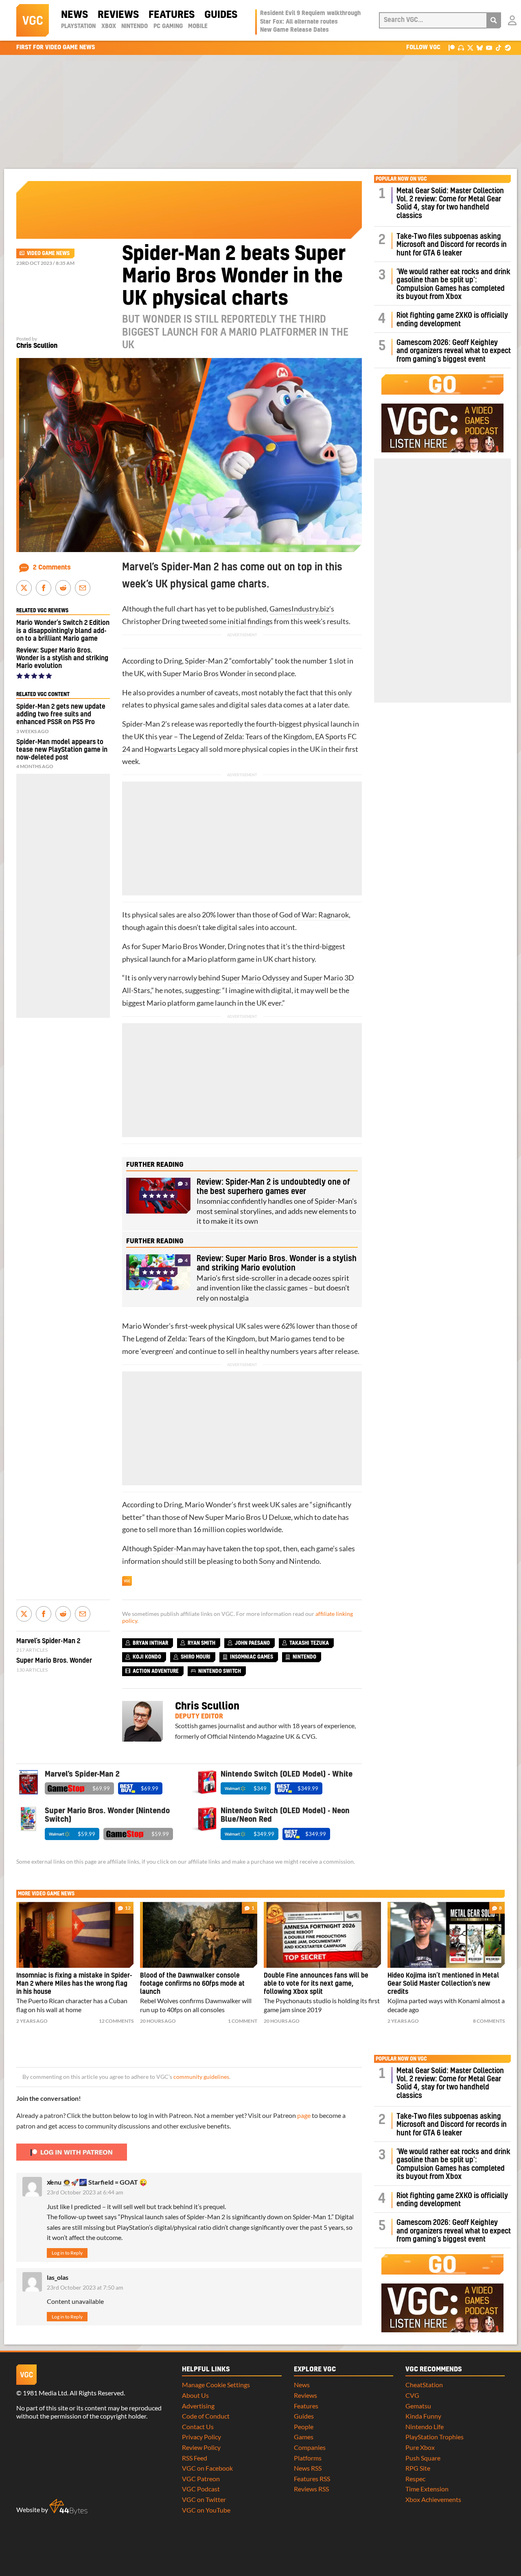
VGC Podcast (201, 2489)
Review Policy (201, 2447)
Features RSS (312, 2479)
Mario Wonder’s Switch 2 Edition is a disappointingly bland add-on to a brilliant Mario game (63, 631)
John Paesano (252, 1643)
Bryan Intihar (150, 1643)
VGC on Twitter (204, 2499)
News (74, 15)
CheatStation (424, 2385)
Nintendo (135, 26)
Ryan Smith (201, 1643)
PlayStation (78, 26)
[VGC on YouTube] (489, 47)
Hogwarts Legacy (172, 749)
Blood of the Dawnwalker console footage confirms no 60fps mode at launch (192, 1984)
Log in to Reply (67, 2253)
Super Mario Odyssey (255, 978)
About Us (195, 2395)
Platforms (308, 2458)
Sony (267, 1561)
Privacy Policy (201, 2437)
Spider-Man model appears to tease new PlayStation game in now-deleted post (62, 750)
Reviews (118, 15)
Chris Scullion (37, 346)
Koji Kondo (147, 1657)
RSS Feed (195, 2458)
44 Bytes (68, 2507)
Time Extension (427, 2489)
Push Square (423, 2458)
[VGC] (33, 20)
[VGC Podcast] (461, 47)
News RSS (308, 2468)
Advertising (198, 2406)
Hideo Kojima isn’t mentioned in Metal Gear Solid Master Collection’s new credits (443, 1984)
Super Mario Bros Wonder (204, 673)
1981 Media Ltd (45, 2393)
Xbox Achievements (433, 2499)
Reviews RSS (311, 2489)
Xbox (109, 26)
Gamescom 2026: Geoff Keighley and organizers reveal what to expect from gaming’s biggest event (454, 351)
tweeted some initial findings (227, 621)
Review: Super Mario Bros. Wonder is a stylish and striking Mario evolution (62, 658)
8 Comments (489, 2021)
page (304, 2115)
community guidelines (201, 2077)
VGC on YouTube (206, 2510)
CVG (412, 2395)
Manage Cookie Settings (216, 2385)
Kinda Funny (423, 2416)
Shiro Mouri (196, 1657)
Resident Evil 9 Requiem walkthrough (310, 13)
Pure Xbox (420, 2447)
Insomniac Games (252, 1657)
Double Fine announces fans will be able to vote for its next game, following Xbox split (316, 1984)
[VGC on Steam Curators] (508, 47)
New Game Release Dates (294, 30)
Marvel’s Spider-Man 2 (48, 1641)
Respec (415, 2479)
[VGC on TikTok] (498, 47)
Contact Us (198, 2426)
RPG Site (418, 2468)
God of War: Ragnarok (314, 915)
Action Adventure (156, 1671)
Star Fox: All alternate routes (299, 22)
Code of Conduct (206, 2416)
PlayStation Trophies (435, 2437)
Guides (221, 15)
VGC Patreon (201, 2479)
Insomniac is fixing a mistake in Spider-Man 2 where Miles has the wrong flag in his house (74, 1984)
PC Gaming (168, 26)
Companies (310, 2447)
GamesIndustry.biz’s (302, 609)
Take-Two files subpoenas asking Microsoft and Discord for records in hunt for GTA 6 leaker (452, 245)
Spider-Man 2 (206, 661)
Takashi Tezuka (309, 1643)
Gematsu (418, 2406)
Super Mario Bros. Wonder (54, 1661)
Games (304, 2437)
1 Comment (243, 2021)
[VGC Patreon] (452, 47)
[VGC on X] (470, 47)
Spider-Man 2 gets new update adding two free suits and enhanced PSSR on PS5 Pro (61, 714)
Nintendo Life (425, 2426)
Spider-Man (172, 1549)
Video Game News (48, 253)
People (304, 2426)
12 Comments (116, 2021)
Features (172, 15)
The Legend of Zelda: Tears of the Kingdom (246, 737)
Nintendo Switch (220, 1671)
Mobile (198, 26)
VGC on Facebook (207, 2468)
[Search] (494, 20)
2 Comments (52, 568)
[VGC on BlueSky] (480, 47)
